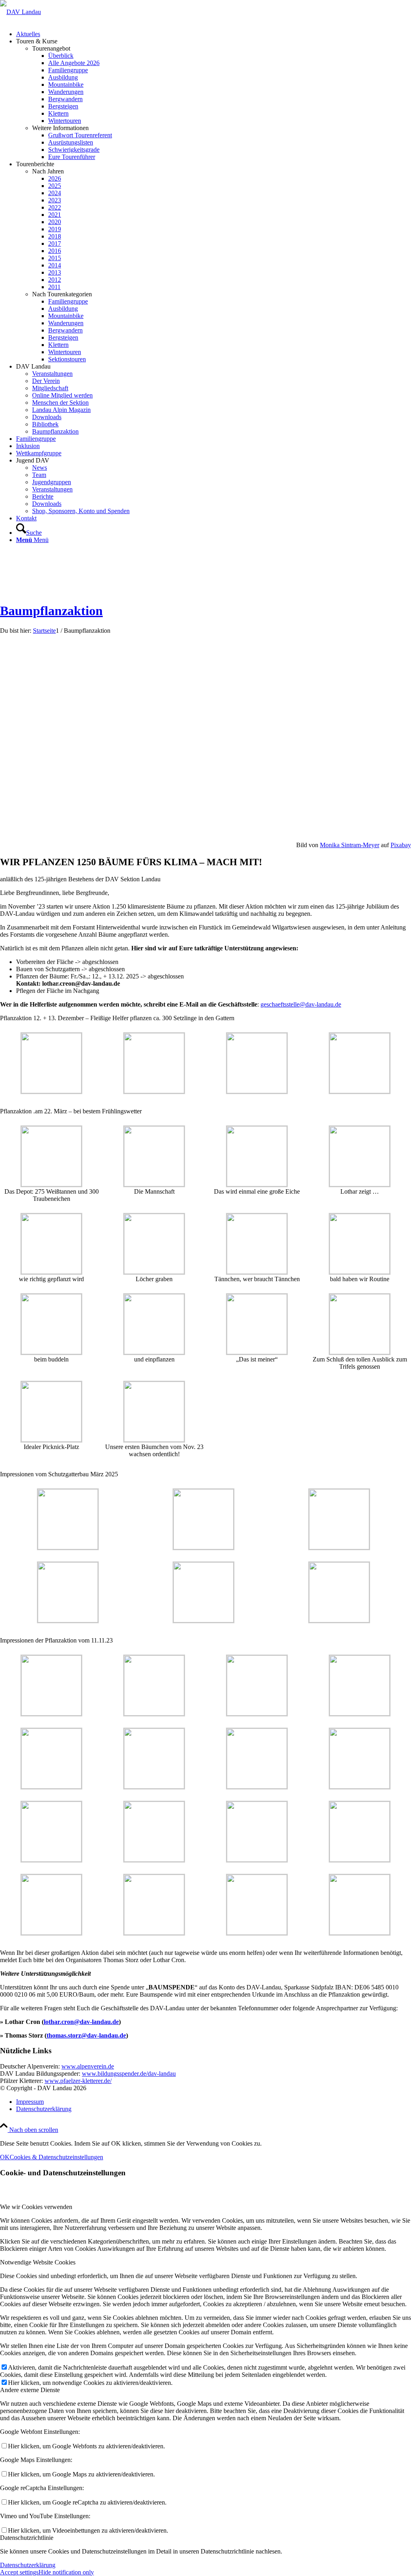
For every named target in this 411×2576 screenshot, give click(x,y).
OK (5, 2157)
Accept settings (19, 2572)
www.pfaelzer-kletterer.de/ (78, 2081)
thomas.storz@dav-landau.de (86, 2035)
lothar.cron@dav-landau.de (81, 2022)
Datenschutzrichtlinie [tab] (27, 2538)
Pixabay (401, 845)
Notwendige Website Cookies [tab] (38, 2262)
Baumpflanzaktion (51, 611)
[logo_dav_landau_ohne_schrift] (20, 12)
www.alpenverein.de (88, 2066)
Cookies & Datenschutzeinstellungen (56, 2157)
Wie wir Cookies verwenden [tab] (36, 2207)
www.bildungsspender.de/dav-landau (129, 2074)
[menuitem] (214, 34)
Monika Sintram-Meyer (350, 845)
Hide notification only (66, 2572)
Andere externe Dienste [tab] (30, 2390)
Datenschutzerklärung (28, 2565)
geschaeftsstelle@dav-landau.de (301, 1004)
